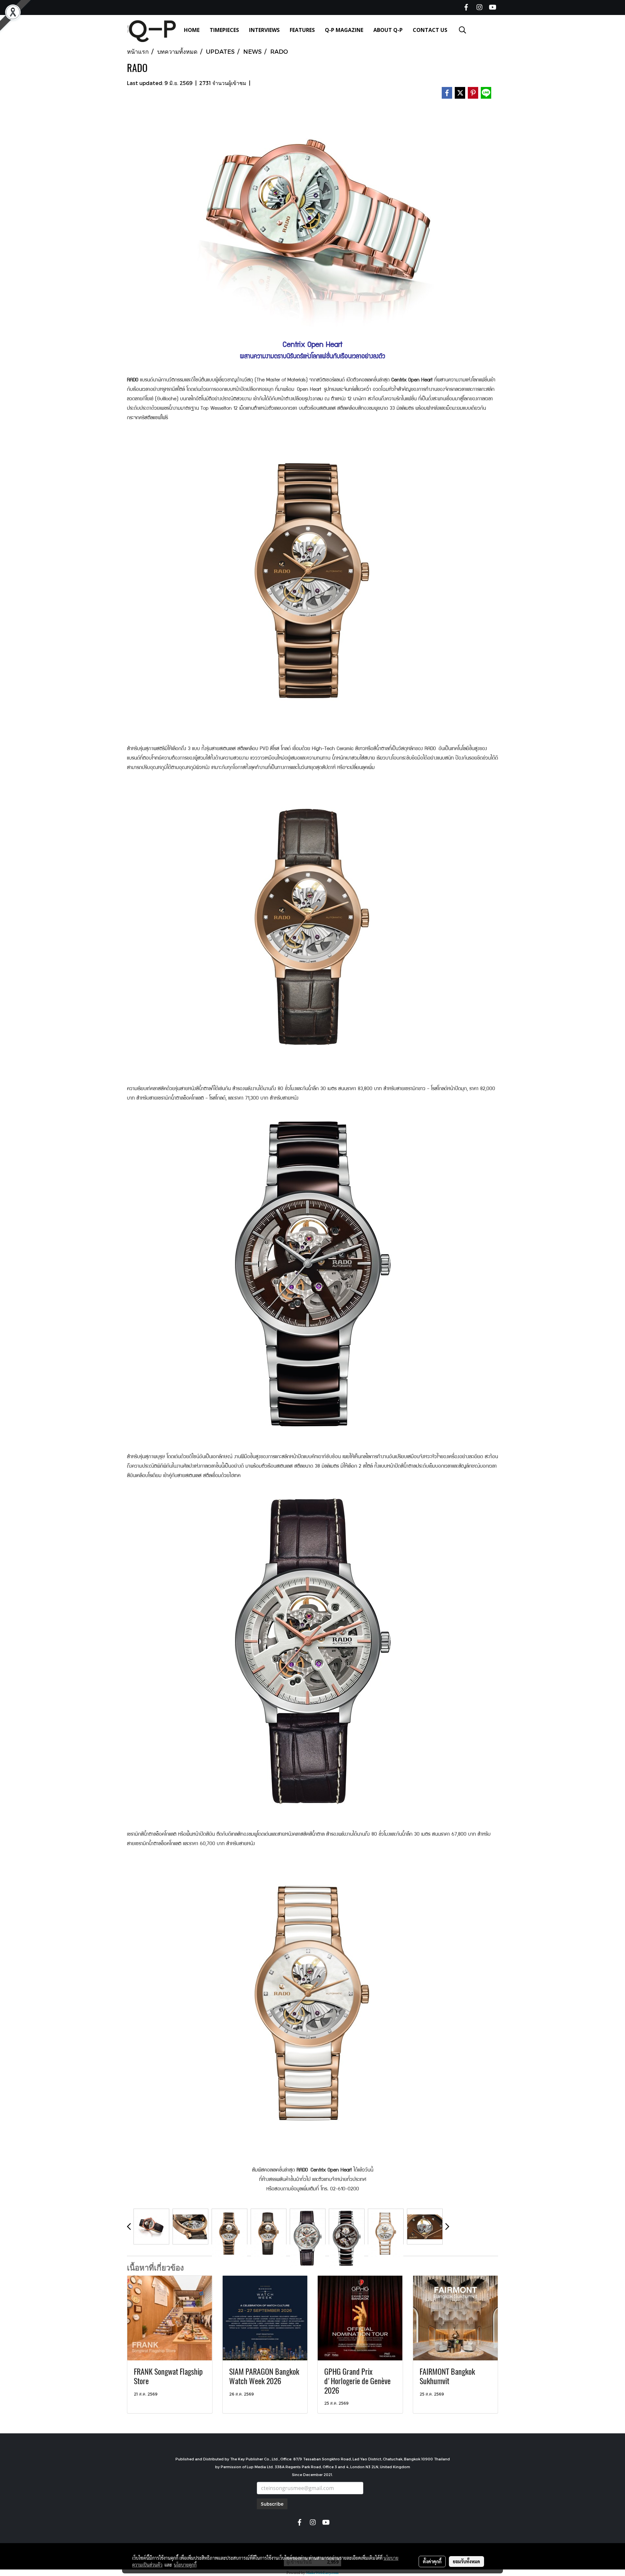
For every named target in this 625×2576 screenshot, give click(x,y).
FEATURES (302, 30)
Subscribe (272, 2504)
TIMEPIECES (224, 30)
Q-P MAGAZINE (344, 30)
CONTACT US (430, 30)
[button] (463, 30)
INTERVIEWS (264, 30)
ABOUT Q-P (388, 30)
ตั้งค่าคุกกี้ (432, 2561)
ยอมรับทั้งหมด (466, 2561)
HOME (192, 30)
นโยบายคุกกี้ (185, 2565)
